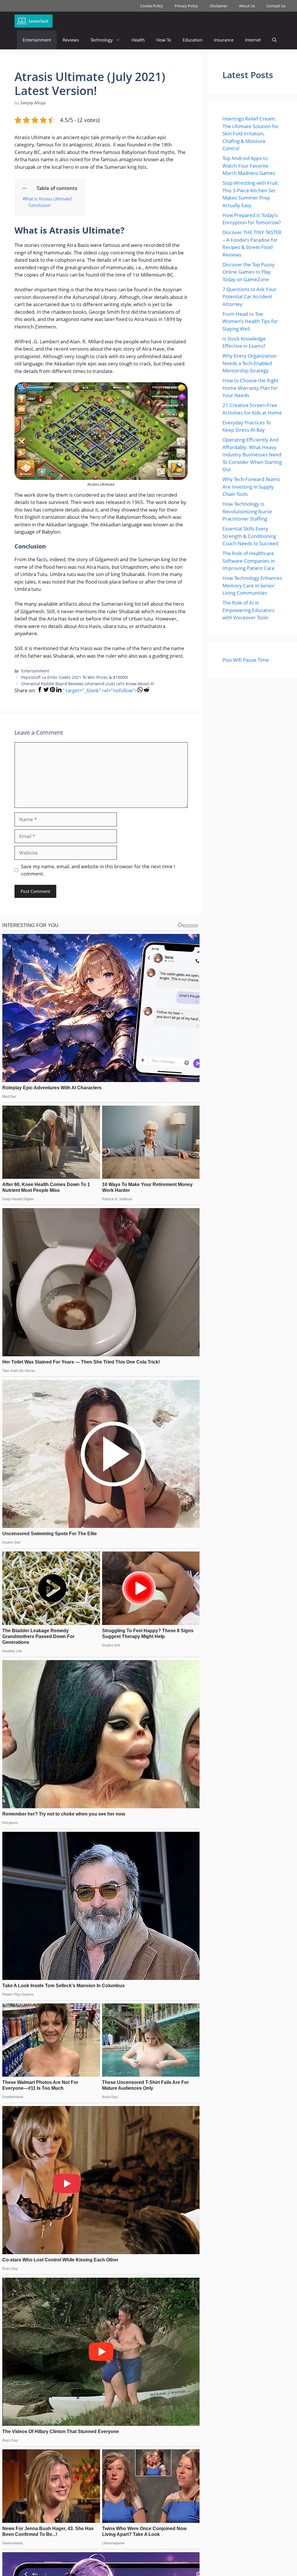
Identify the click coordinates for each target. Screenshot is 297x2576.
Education (193, 40)
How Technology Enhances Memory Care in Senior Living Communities (252, 585)
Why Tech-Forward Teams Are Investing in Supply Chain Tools (251, 487)
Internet (253, 40)
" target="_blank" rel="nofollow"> (100, 690)
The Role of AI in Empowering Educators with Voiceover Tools (248, 610)
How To (164, 40)
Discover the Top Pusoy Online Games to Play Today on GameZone (249, 272)
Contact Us (276, 6)
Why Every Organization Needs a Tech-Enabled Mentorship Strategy (249, 363)
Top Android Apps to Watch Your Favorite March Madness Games (249, 166)
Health (138, 40)
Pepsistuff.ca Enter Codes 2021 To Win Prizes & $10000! (75, 677)
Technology (102, 40)
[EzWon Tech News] (33, 21)
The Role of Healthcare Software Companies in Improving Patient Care (249, 561)
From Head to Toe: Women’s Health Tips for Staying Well (250, 321)
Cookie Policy (152, 6)
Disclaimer (219, 6)
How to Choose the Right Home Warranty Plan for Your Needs (250, 388)
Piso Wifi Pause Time (246, 660)
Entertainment (37, 40)
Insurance (224, 40)
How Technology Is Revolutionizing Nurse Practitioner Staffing (247, 511)
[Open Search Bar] (275, 40)
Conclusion (39, 205)
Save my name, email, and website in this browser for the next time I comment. (98, 870)
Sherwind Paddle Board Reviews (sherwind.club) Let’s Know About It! (88, 684)
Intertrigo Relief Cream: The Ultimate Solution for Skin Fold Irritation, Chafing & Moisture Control (251, 133)
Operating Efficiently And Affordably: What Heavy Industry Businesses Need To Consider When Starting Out (252, 454)
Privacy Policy (186, 6)
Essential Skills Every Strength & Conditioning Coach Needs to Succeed (250, 536)
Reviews (71, 40)
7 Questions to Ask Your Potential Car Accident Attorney (249, 297)
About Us (247, 6)
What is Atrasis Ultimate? (47, 199)
